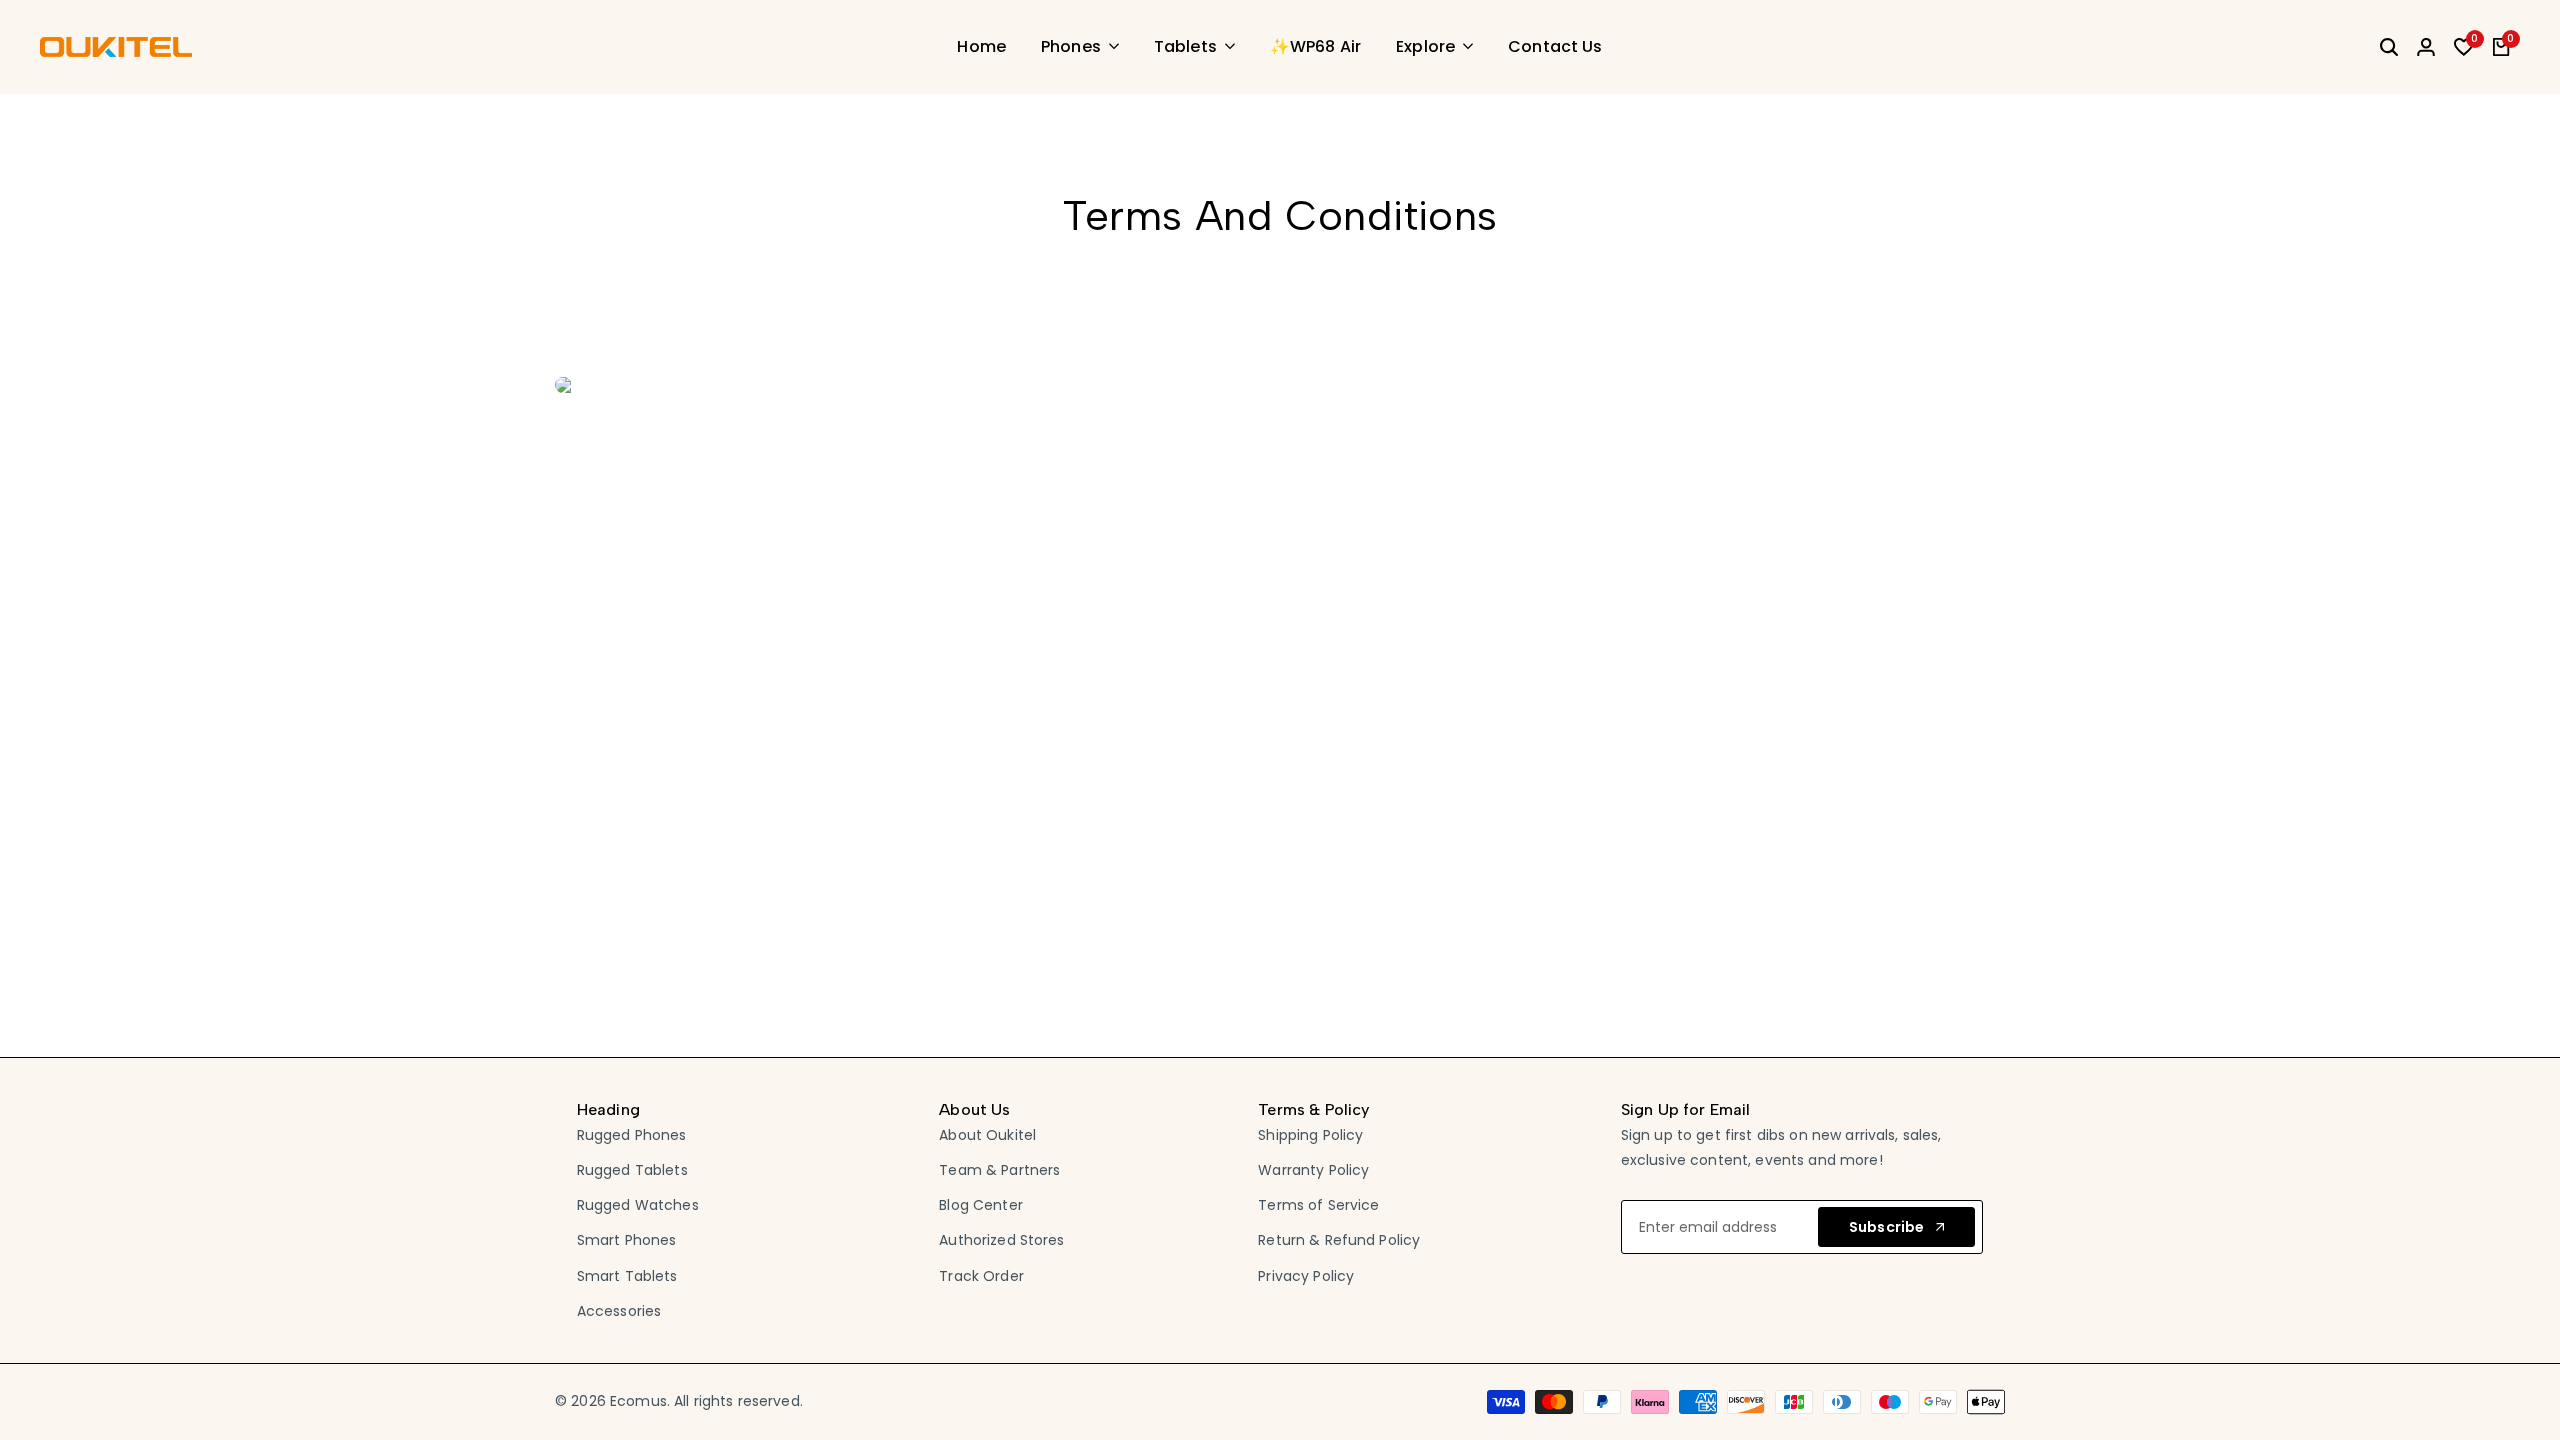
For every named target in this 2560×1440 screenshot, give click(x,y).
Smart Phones (627, 1240)
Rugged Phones (632, 1135)
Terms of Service (1318, 1205)
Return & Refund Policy (1339, 1240)
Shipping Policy (1310, 1135)
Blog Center (981, 1205)
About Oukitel (987, 1135)
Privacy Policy (1306, 1276)
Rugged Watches (638, 1205)
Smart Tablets (627, 1276)
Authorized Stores (1001, 1240)
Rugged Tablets (632, 1170)
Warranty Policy (1313, 1170)
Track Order (981, 1276)
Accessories (619, 1311)
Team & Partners (999, 1170)
